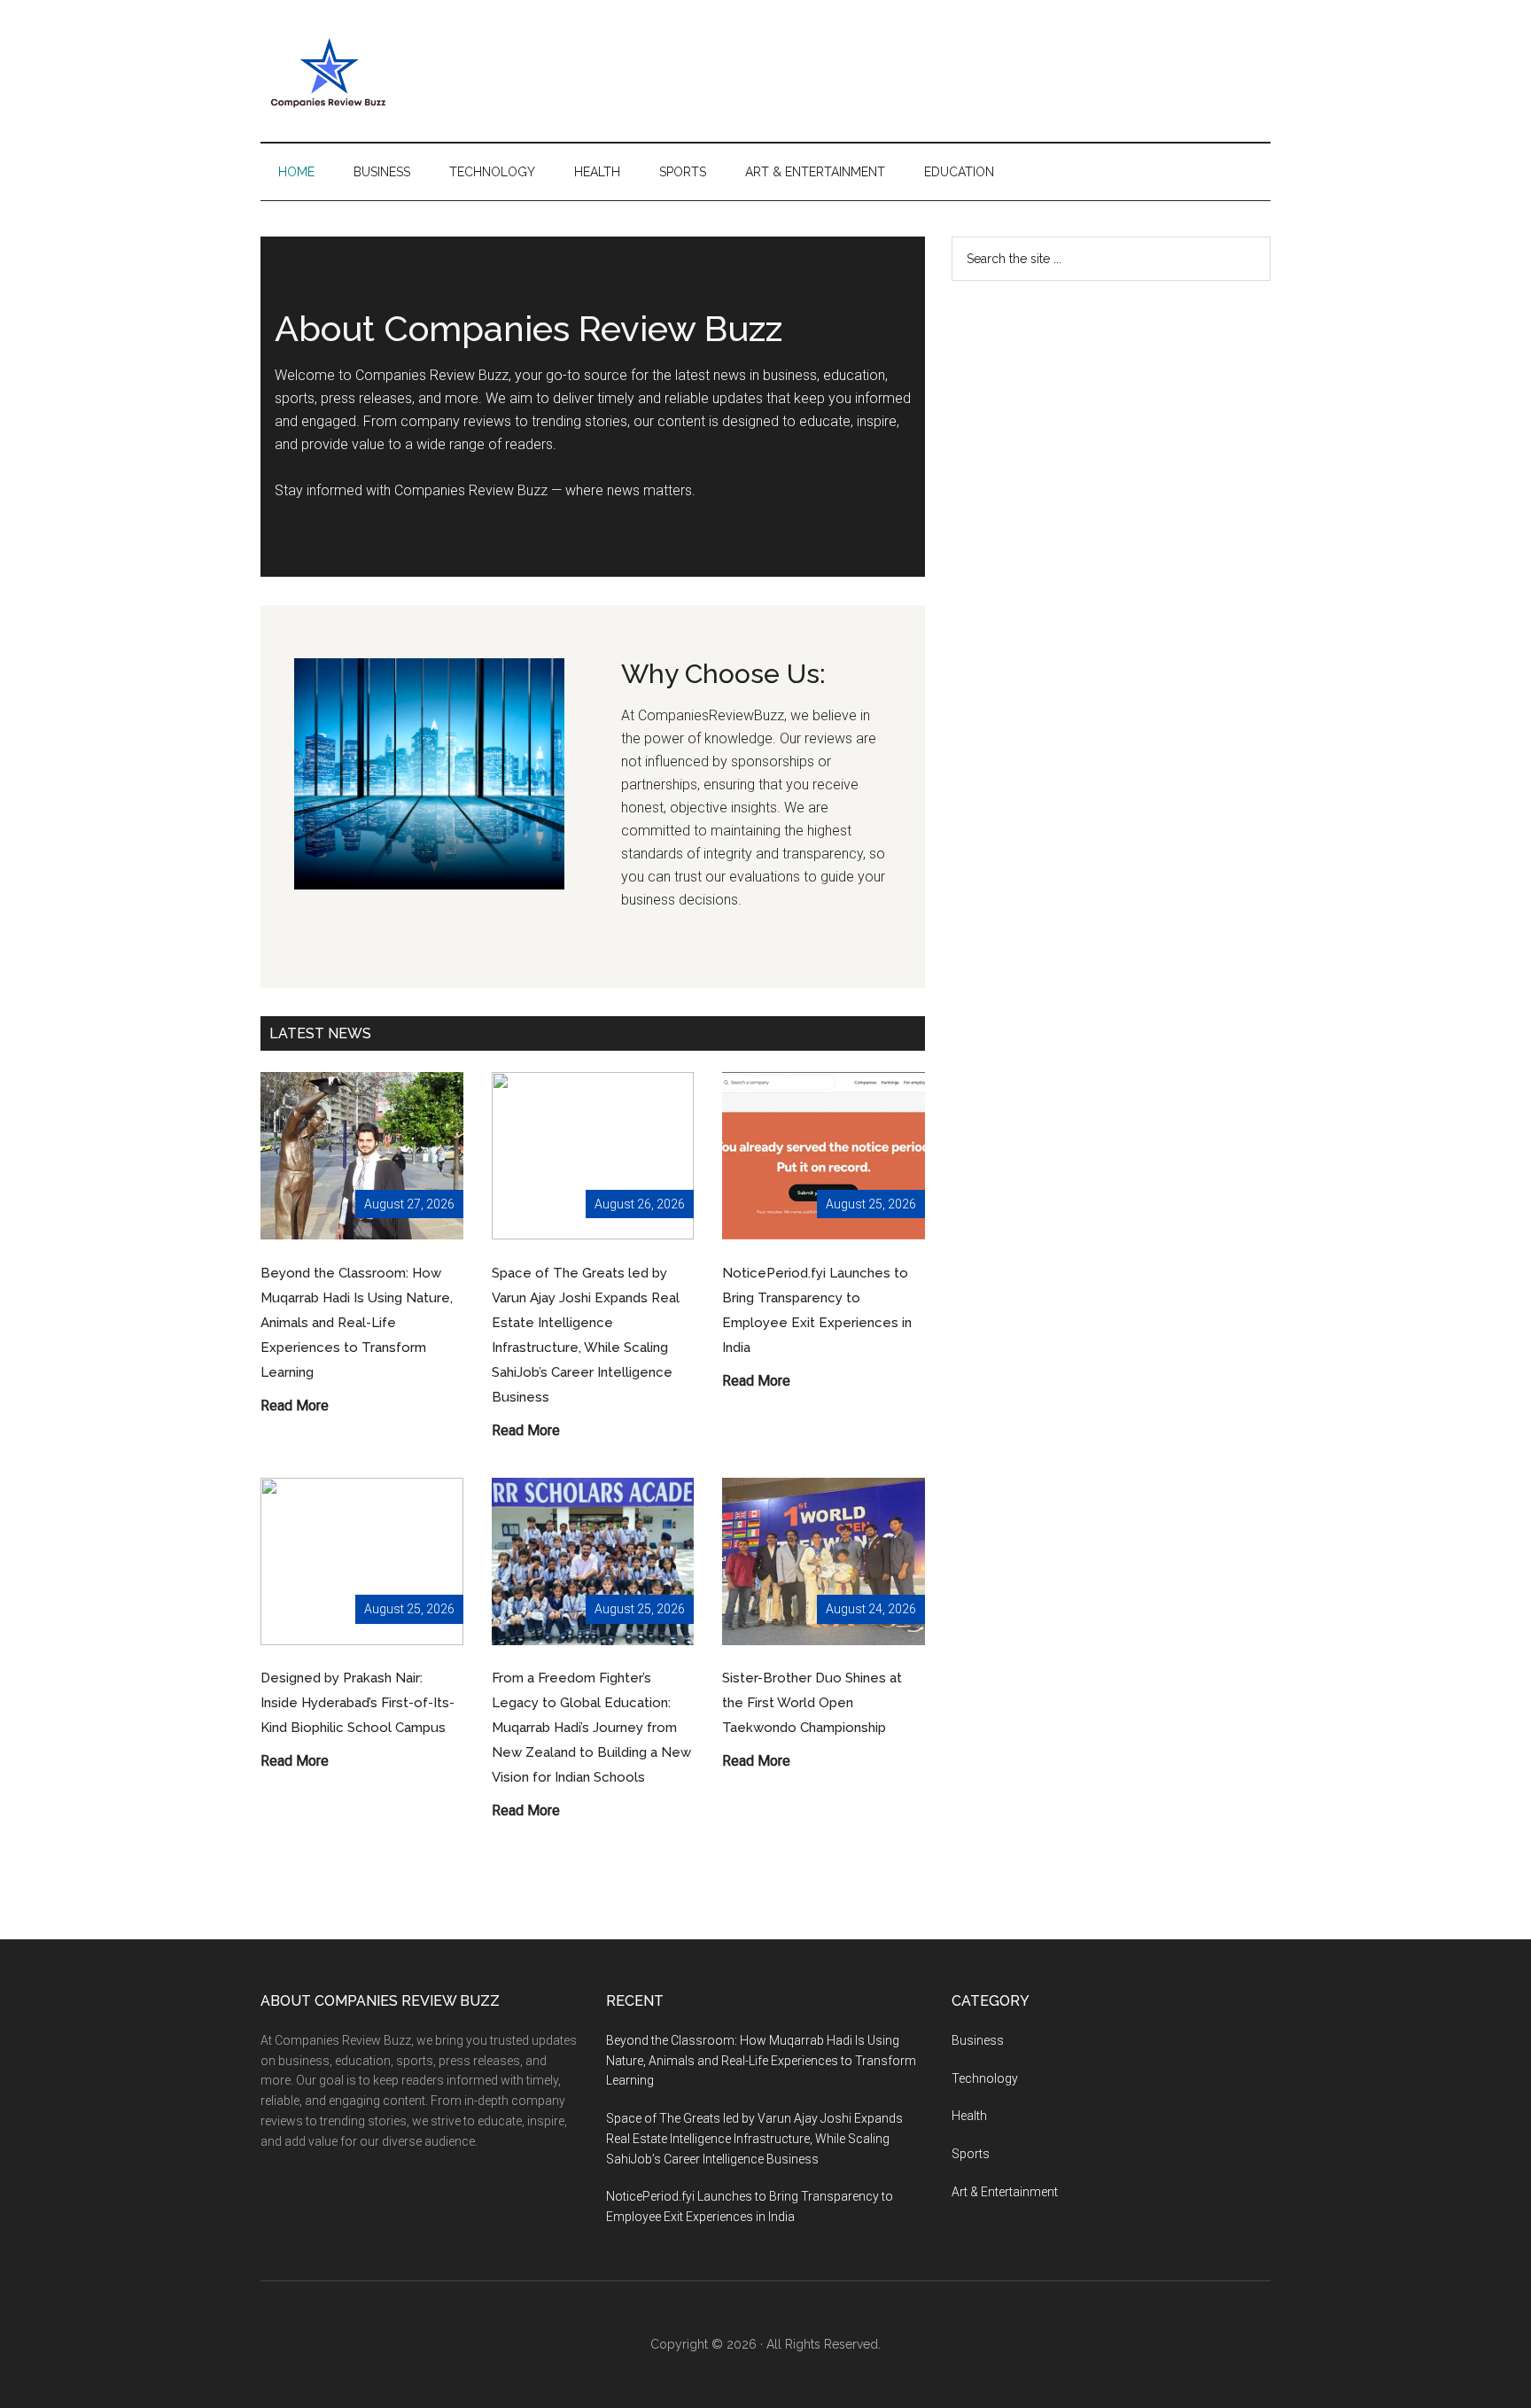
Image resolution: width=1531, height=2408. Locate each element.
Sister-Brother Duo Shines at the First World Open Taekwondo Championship (812, 1703)
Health (969, 2116)
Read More (295, 1407)
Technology (985, 2078)
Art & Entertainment (1005, 2192)
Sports (971, 2154)
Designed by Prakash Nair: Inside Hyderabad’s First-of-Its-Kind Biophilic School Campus (357, 1703)
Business (978, 2040)
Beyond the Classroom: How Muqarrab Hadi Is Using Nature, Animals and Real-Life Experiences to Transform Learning (357, 1323)
